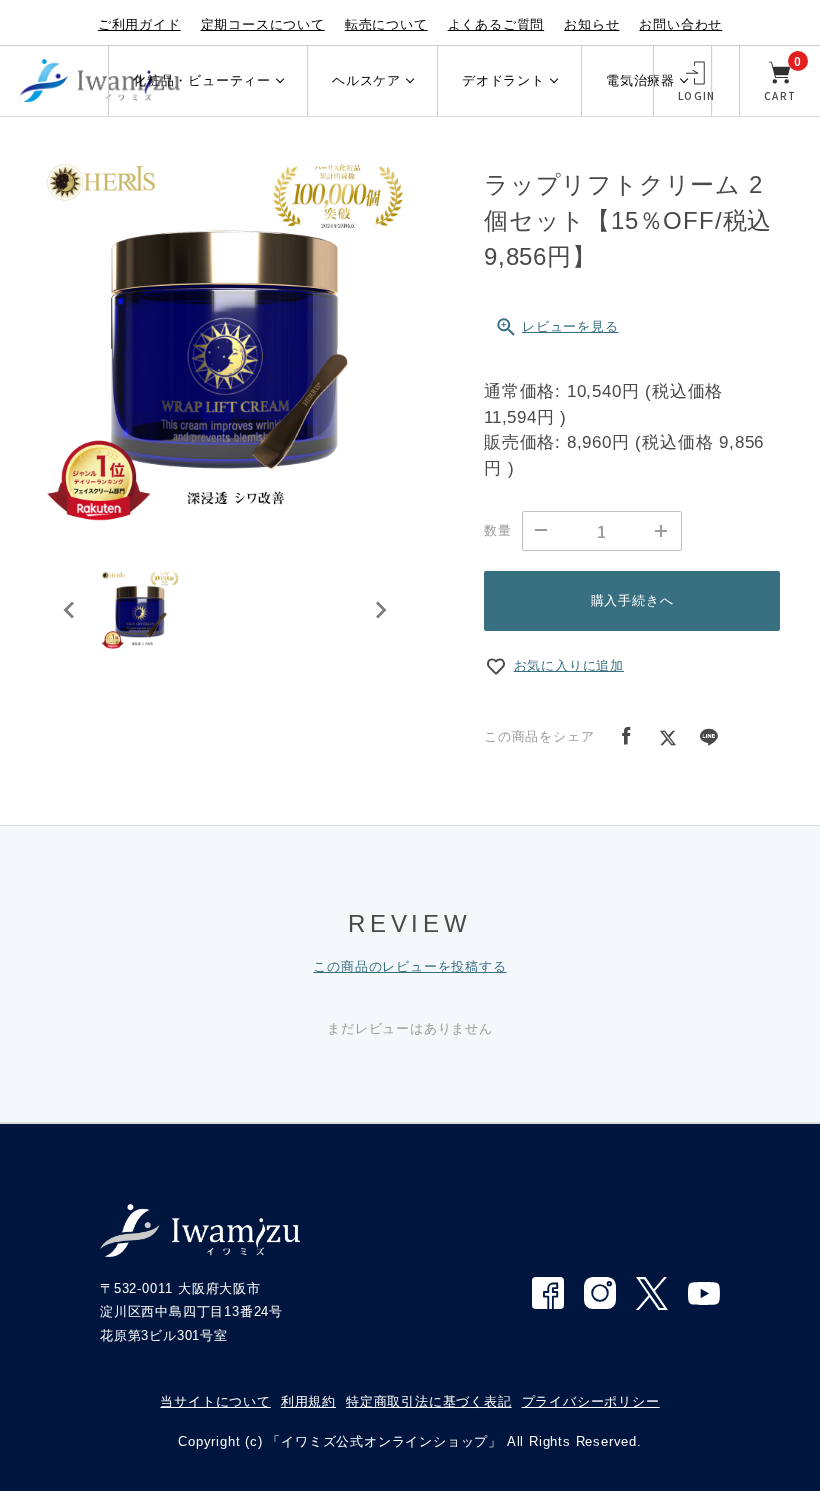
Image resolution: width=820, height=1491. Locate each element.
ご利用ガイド (139, 24)
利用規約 (308, 1401)
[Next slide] (380, 610)
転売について (386, 24)
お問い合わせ (680, 24)
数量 (498, 530)
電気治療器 (640, 80)
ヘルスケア (366, 80)
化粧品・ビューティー (202, 80)
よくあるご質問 (496, 24)
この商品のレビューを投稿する (409, 966)
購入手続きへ (632, 600)
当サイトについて (215, 1401)
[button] (140, 610)
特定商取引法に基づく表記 (429, 1401)
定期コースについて (263, 24)
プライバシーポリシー (591, 1401)
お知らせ (591, 24)
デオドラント (503, 80)
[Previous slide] (70, 610)
